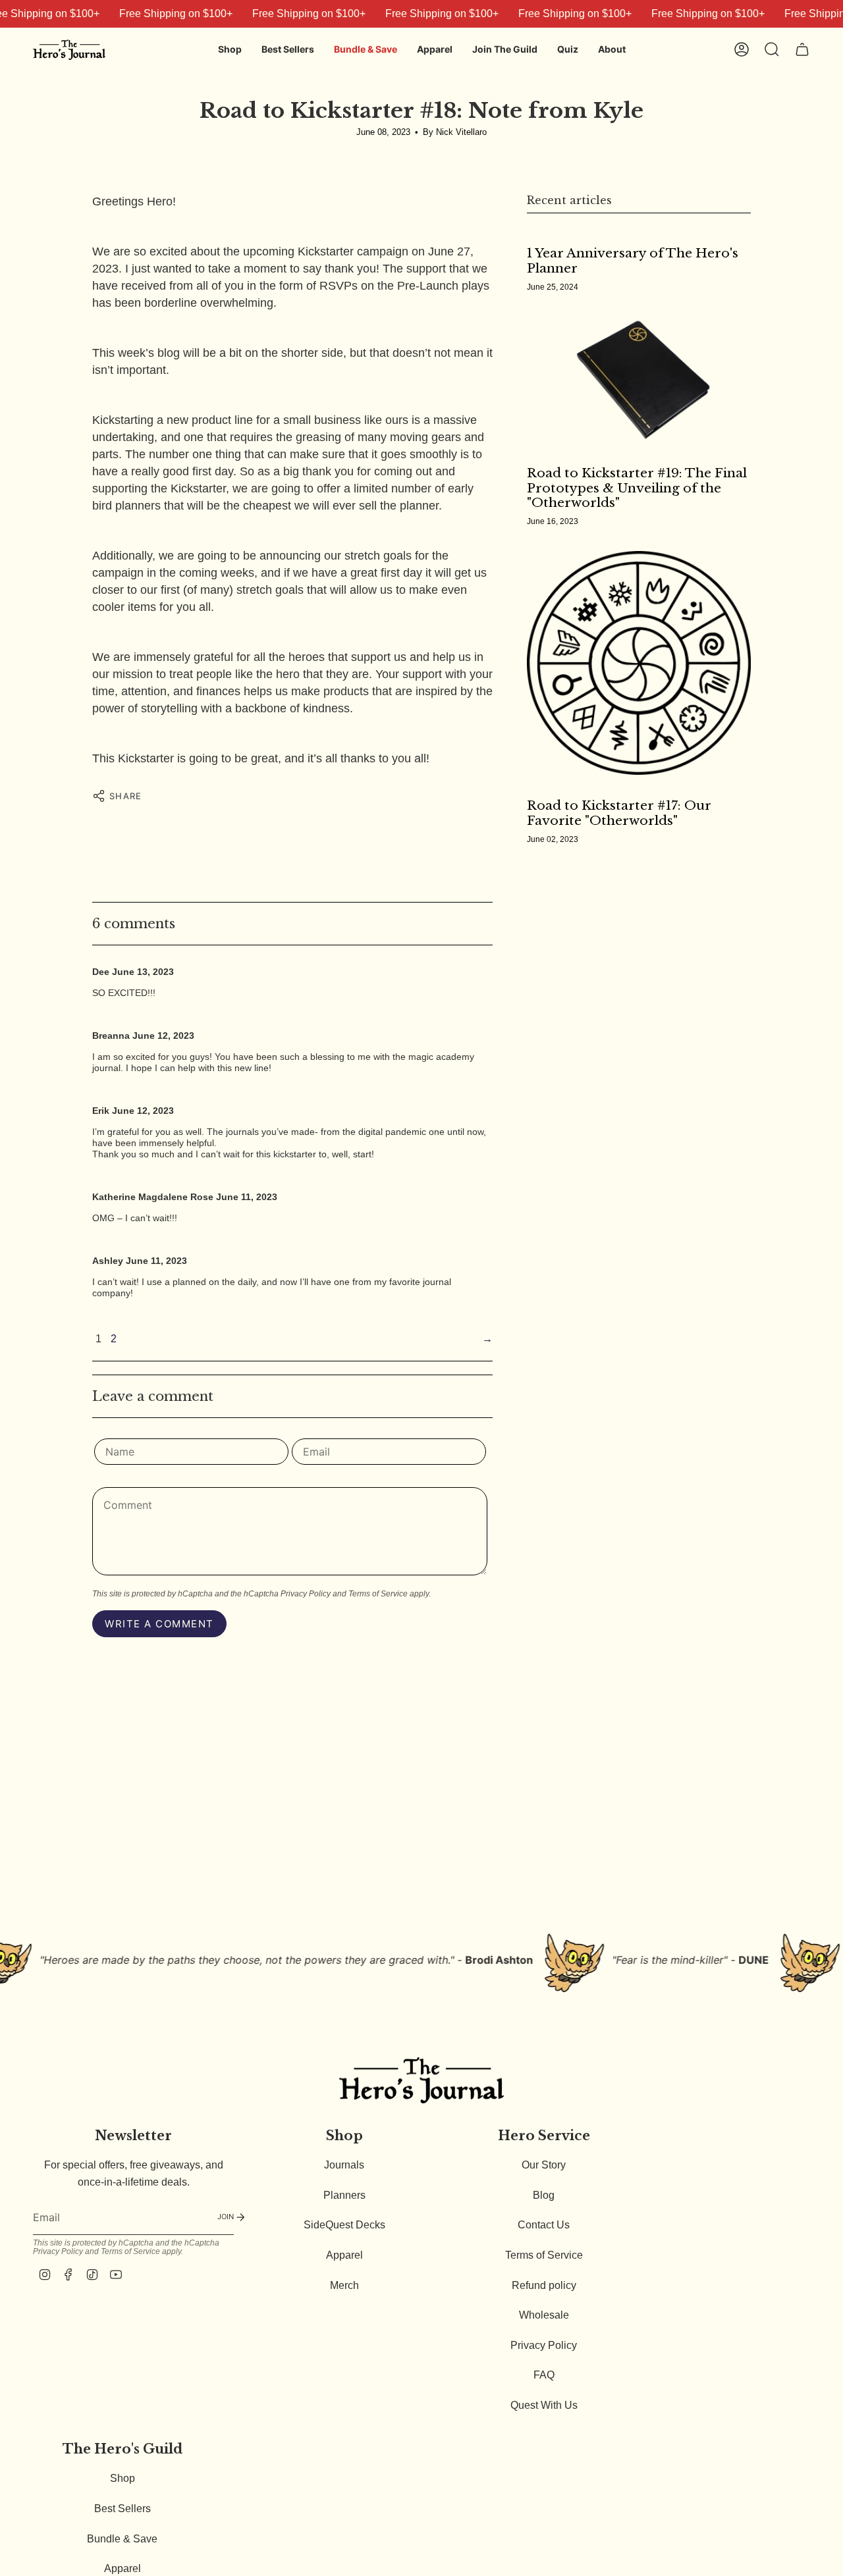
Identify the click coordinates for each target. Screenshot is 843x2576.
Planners (344, 2195)
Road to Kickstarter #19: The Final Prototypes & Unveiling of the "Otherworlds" (637, 488)
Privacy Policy (306, 1594)
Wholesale (544, 2315)
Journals (344, 2165)
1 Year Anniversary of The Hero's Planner (633, 261)
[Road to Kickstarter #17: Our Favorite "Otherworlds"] (639, 663)
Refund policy (544, 2285)
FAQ (544, 2375)
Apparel (344, 2255)
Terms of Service (378, 1594)
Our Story (544, 2165)
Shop (122, 2478)
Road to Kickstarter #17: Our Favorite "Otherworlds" (619, 813)
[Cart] (802, 49)
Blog (544, 2195)
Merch (344, 2285)
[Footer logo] (421, 2080)
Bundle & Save (122, 2539)
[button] (230, 50)
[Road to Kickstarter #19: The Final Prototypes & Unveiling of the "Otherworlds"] (639, 380)
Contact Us (544, 2225)
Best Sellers (122, 2509)
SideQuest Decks (344, 2225)
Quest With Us (544, 2405)
